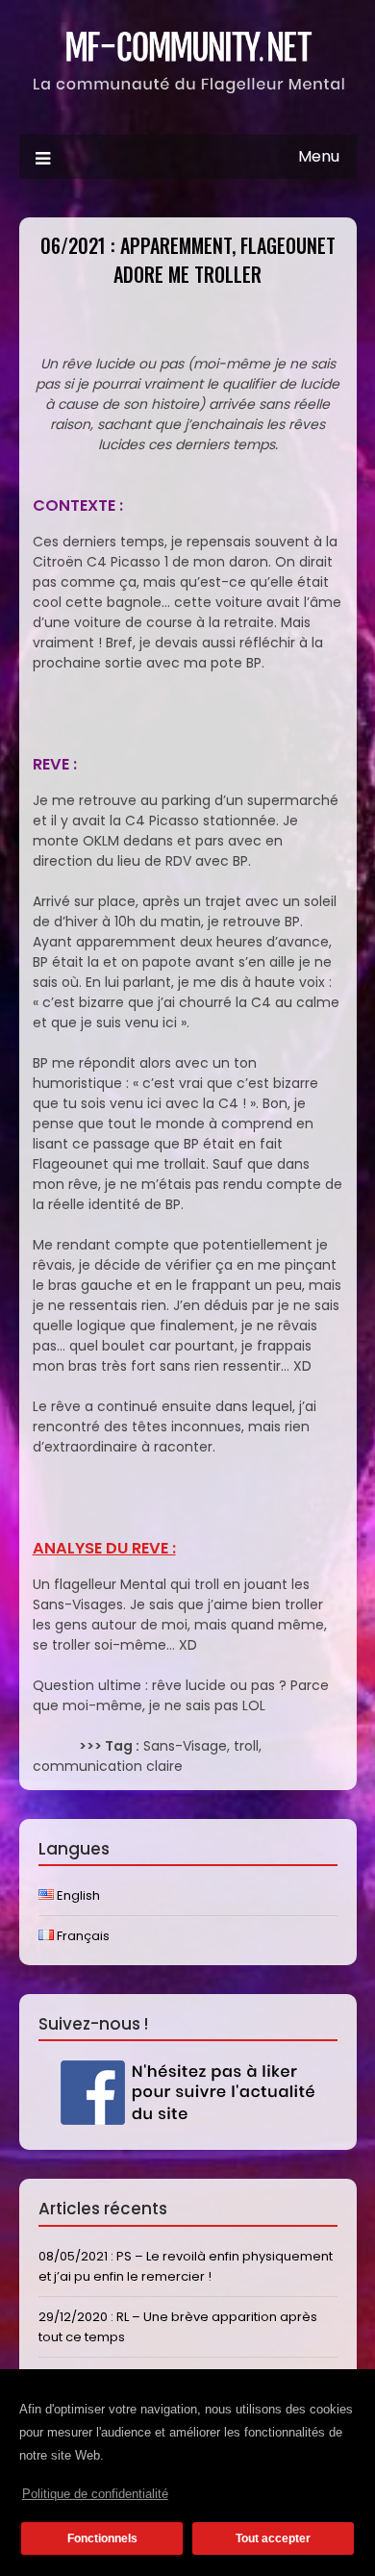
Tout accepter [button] (273, 2538)
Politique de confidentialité (95, 2494)
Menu (319, 156)
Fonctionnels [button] (102, 2538)
